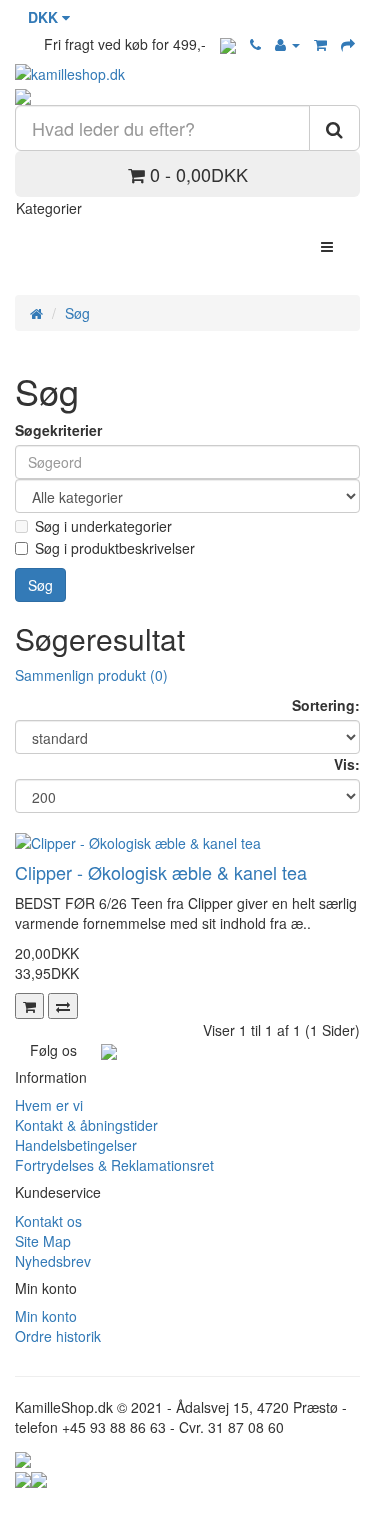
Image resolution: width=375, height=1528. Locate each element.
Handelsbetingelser (76, 1145)
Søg (77, 313)
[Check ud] (348, 44)
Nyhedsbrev (53, 1261)
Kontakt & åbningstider (86, 1125)
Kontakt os (48, 1221)
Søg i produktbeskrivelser (115, 548)
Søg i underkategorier (103, 526)
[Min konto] (287, 44)
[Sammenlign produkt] (63, 1006)
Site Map (43, 1241)
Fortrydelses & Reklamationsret (114, 1165)
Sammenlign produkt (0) (91, 675)
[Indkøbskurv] (320, 44)
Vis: (347, 764)
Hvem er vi (49, 1105)
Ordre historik (58, 1336)
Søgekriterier (58, 430)
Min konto (46, 1316)
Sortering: (326, 705)
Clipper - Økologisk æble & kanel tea (161, 872)
